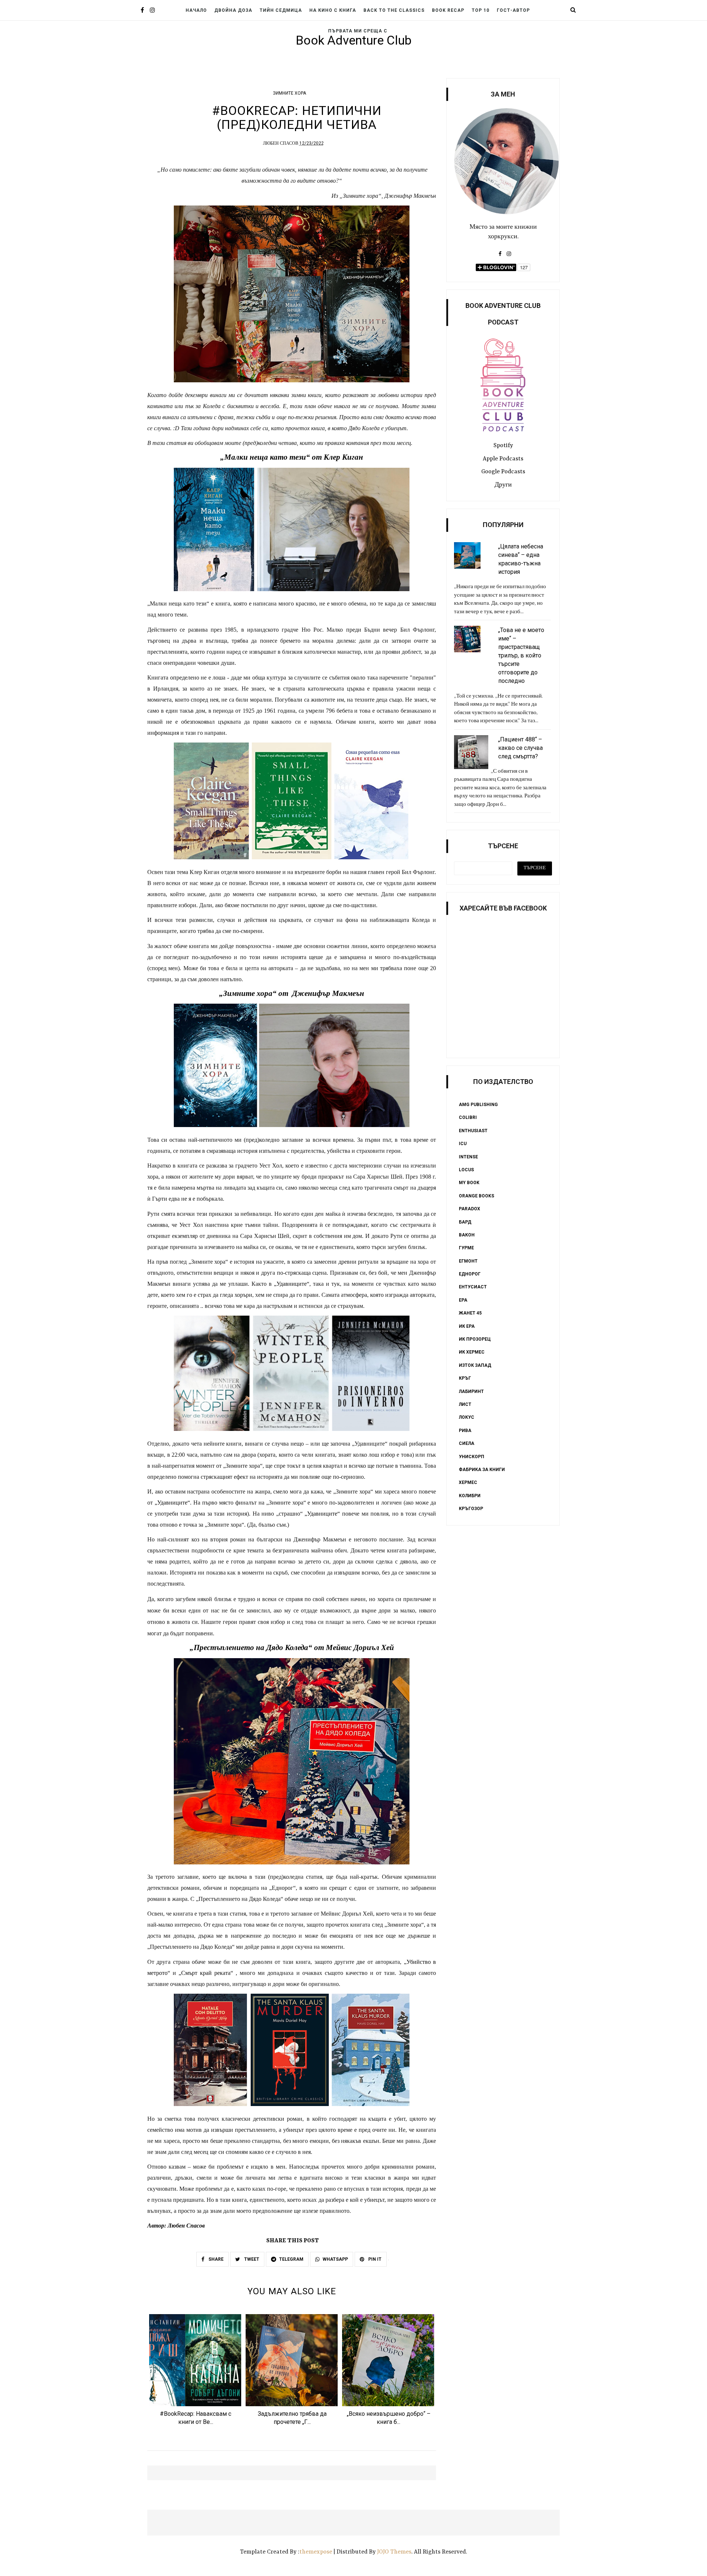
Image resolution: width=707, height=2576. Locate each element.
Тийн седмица (281, 10)
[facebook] (142, 11)
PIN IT (374, 2259)
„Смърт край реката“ (206, 1973)
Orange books (476, 1196)
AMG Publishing (478, 1105)
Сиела (467, 1443)
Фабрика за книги (482, 1470)
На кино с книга (333, 10)
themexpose (316, 2552)
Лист (465, 1404)
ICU (463, 1144)
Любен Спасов (281, 144)
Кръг (465, 1378)
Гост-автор (513, 10)
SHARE (215, 2259)
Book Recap (448, 10)
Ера (463, 1300)
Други (503, 485)
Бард (465, 1222)
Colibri (468, 1117)
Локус (467, 1417)
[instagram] (152, 11)
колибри (470, 1496)
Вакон (467, 1235)
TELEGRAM (291, 2259)
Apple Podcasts (503, 459)
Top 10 (481, 10)
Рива (465, 1431)
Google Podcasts (503, 472)
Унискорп (472, 1457)
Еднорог (470, 1274)
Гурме (466, 1248)
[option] (196, 2372)
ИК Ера (467, 1326)
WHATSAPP (335, 2259)
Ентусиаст (473, 1287)
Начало (196, 10)
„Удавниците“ (292, 1284)
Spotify (503, 446)
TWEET (251, 2259)
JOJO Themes (394, 2552)
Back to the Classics (394, 10)
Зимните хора (289, 93)
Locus (466, 1170)
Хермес (468, 1482)
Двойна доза (233, 10)
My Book (469, 1183)
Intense (468, 1157)
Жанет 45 (470, 1313)
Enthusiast (473, 1131)
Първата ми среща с (358, 31)
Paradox (469, 1209)
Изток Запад (475, 1365)
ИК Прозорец (475, 1339)
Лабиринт (471, 1391)
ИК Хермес (472, 1352)
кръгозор (471, 1509)
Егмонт (468, 1261)
